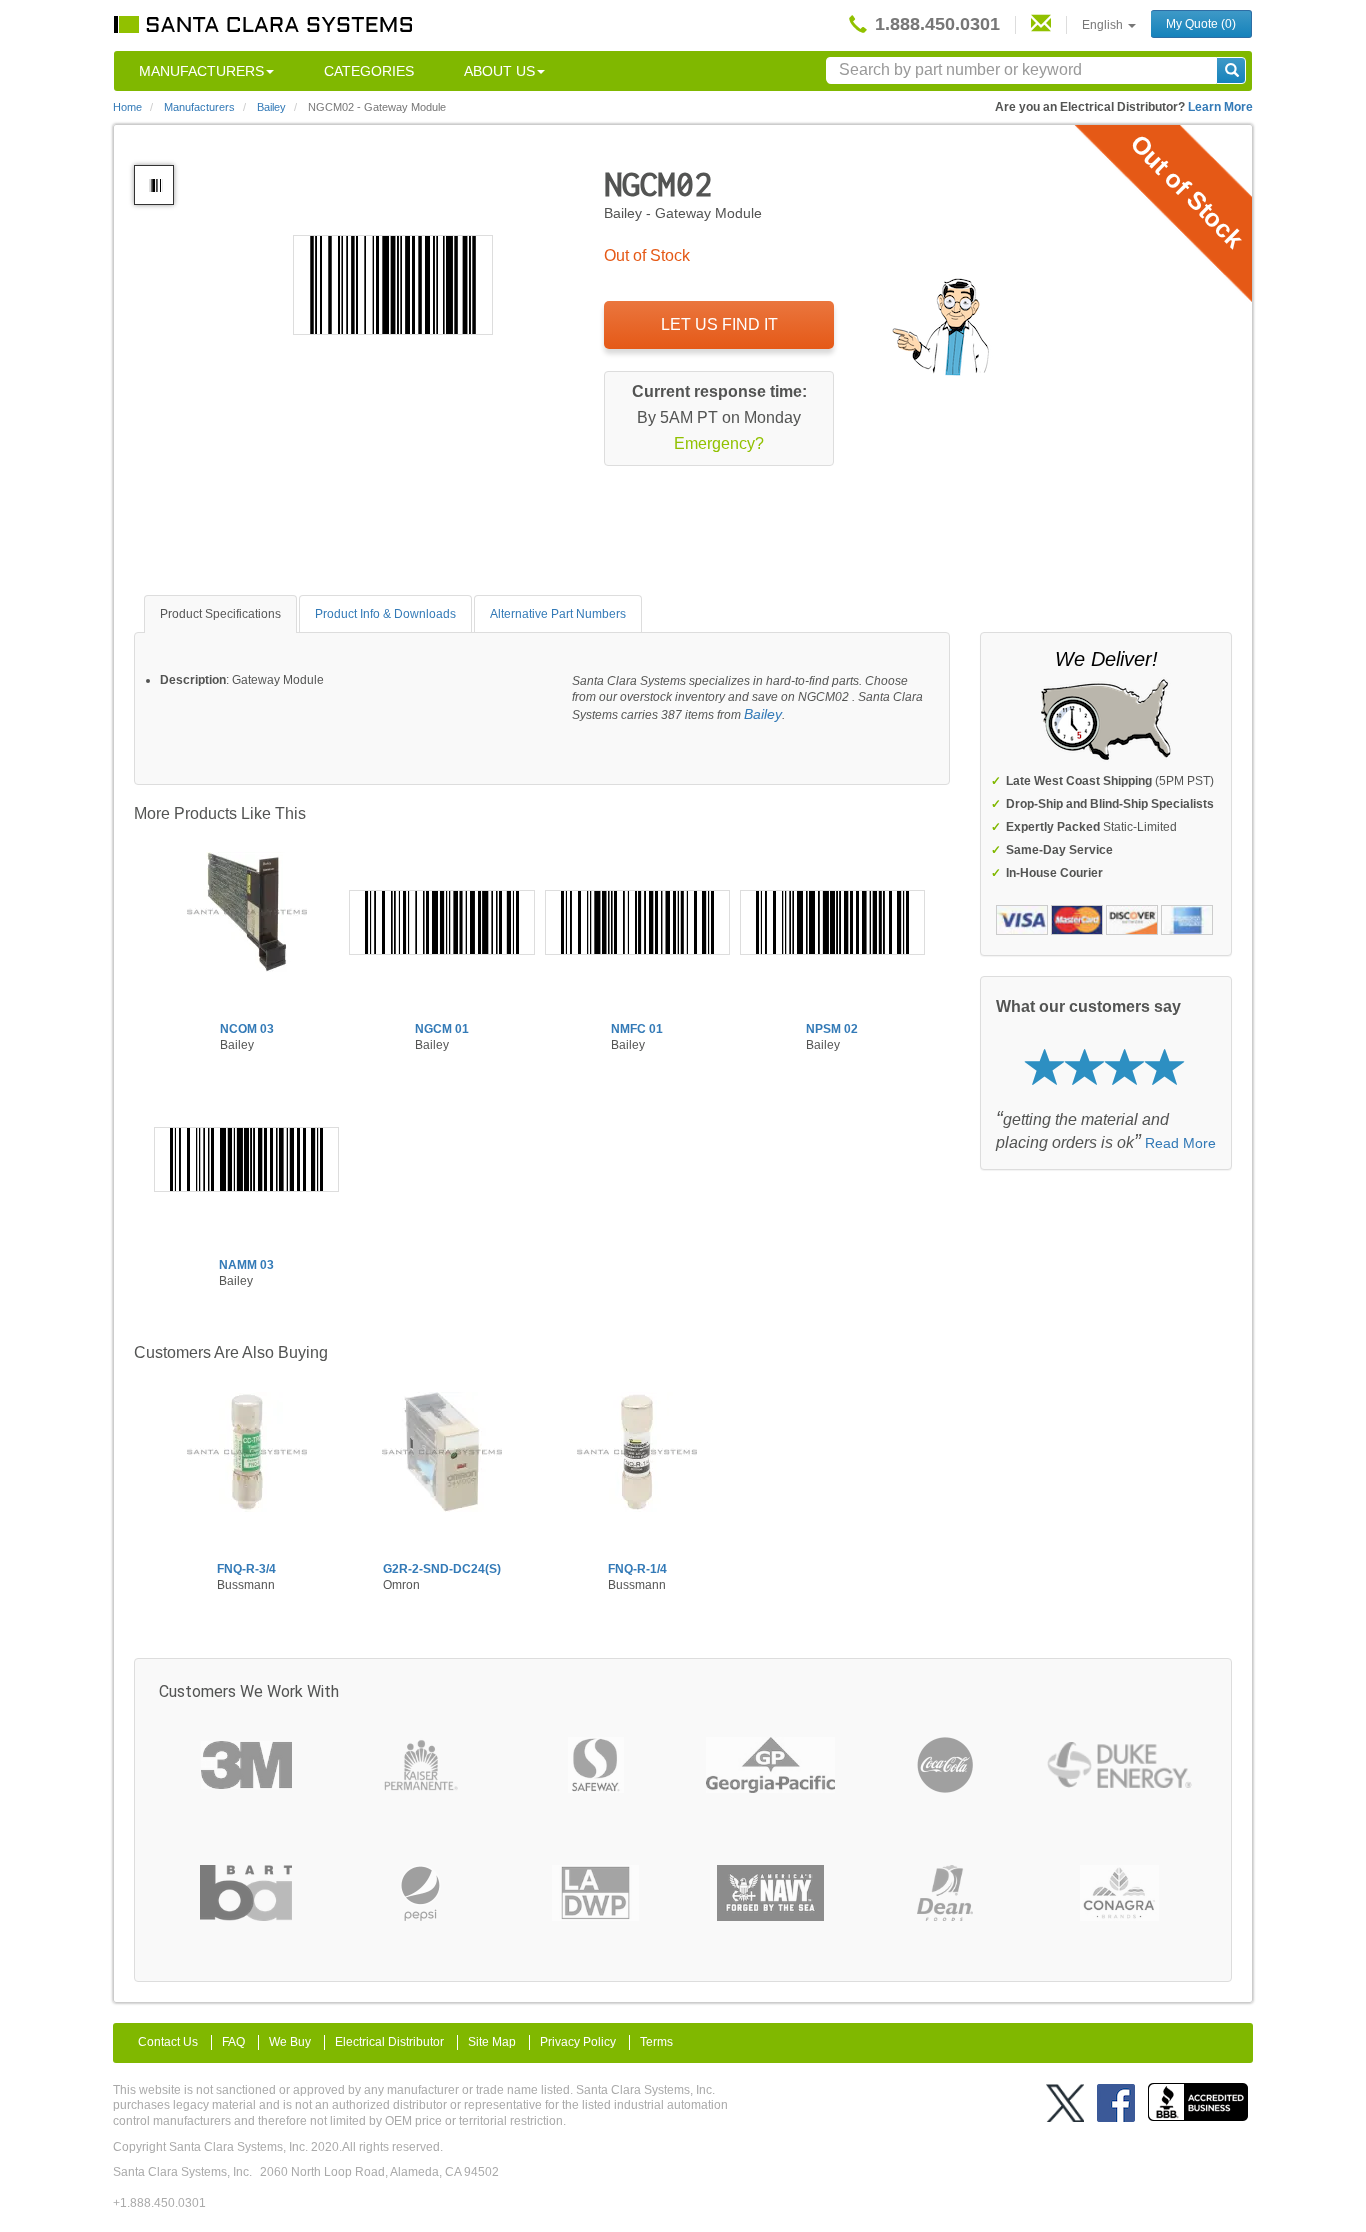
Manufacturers (201, 71)
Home (127, 107)
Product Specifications (220, 614)
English (1104, 25)
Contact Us (168, 2042)
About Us (499, 71)
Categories (369, 71)
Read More (1180, 1143)
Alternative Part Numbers (558, 614)
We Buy (290, 2042)
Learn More (1220, 107)
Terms (656, 2042)
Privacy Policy (578, 2042)
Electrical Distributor (389, 2042)
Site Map (492, 2042)
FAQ (233, 2042)
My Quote (1201, 24)
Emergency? (719, 443)
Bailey (763, 714)
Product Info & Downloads (385, 614)
